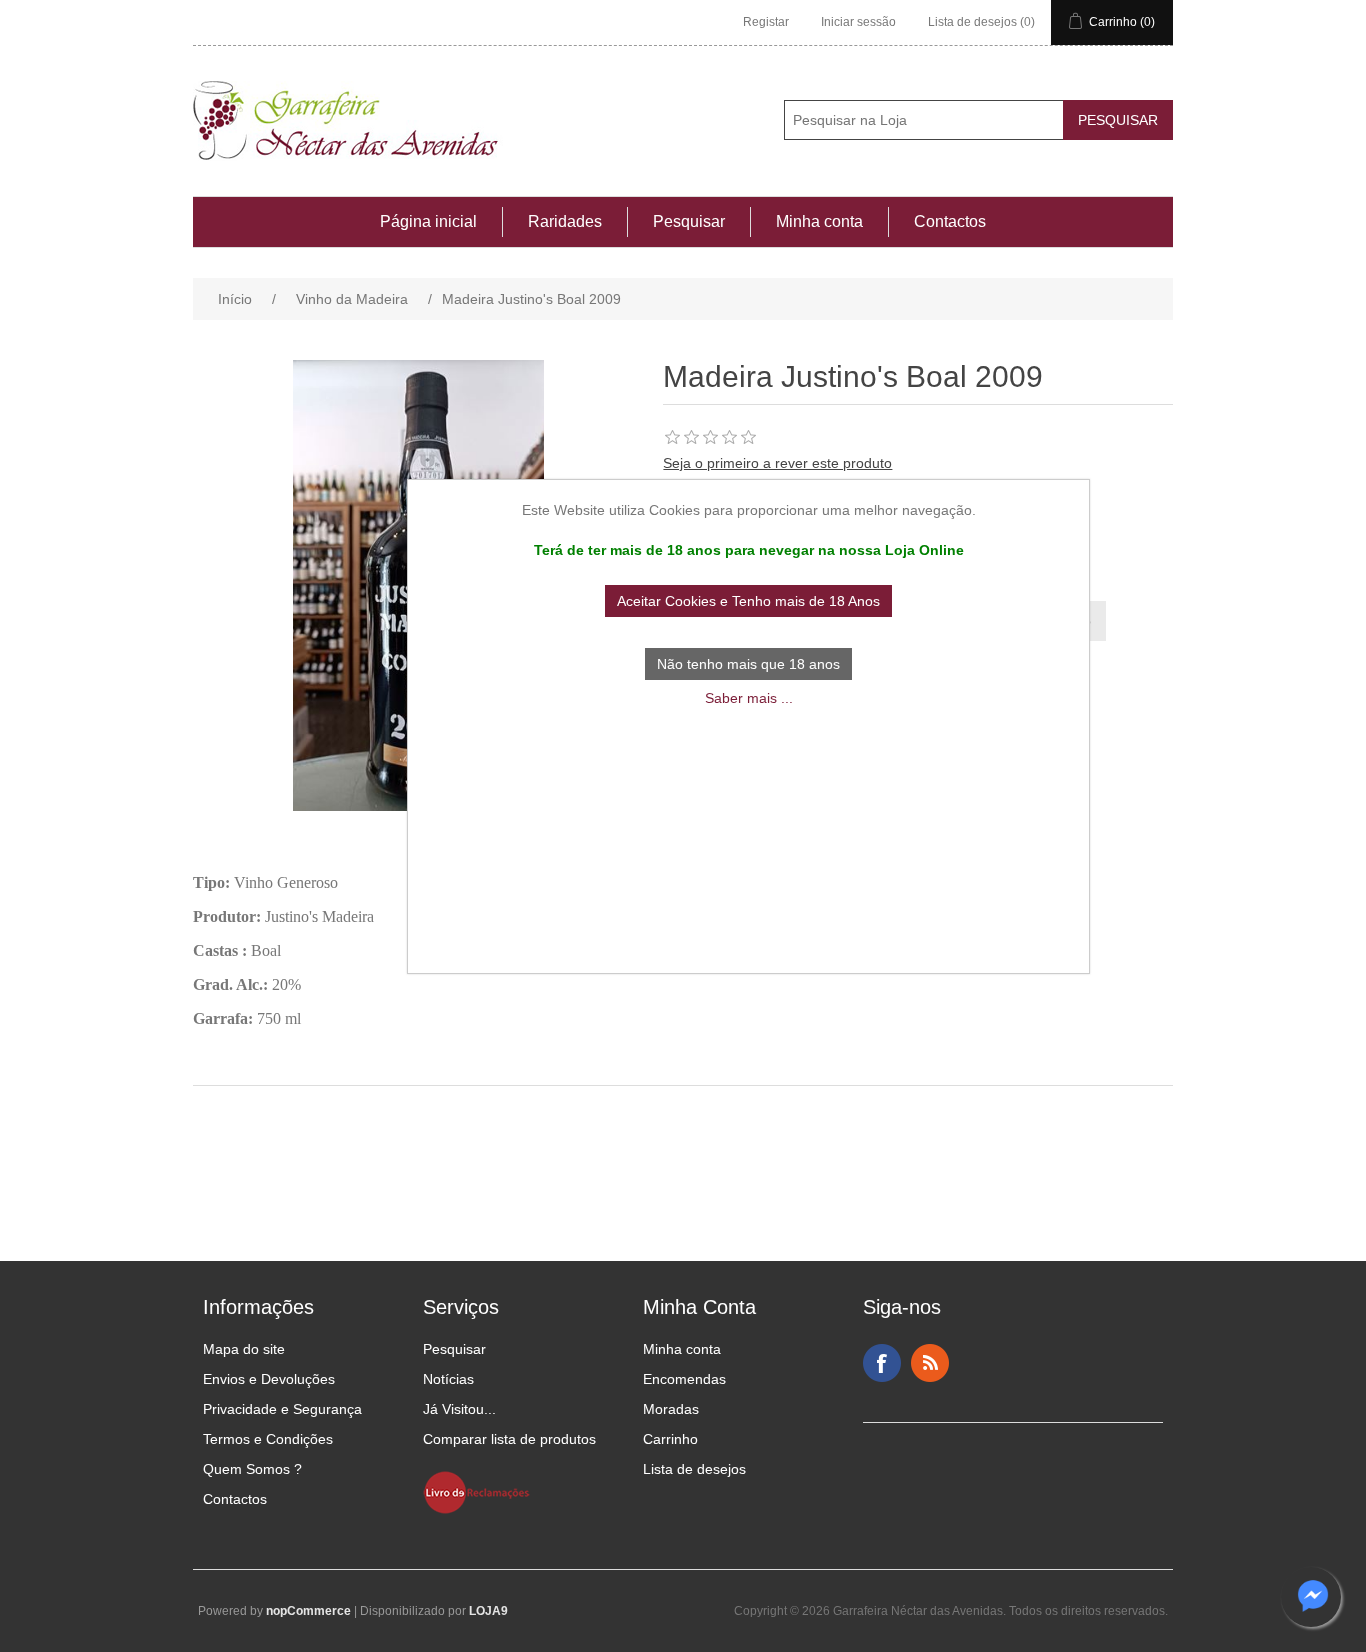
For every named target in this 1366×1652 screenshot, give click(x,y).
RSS (930, 1363)
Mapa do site (244, 1349)
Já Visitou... (459, 1409)
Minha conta (819, 221)
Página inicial (428, 221)
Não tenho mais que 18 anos (748, 664)
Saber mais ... (749, 698)
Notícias (448, 1379)
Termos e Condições (268, 1439)
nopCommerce (308, 1611)
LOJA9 (488, 1611)
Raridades (565, 221)
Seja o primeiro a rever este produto (777, 463)
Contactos (950, 221)
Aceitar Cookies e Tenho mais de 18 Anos (748, 601)
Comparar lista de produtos (509, 1439)
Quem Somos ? (252, 1469)
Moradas (671, 1409)
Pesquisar (689, 221)
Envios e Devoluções (269, 1379)
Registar (766, 22)
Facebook (882, 1363)
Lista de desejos (694, 1469)
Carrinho (670, 1439)
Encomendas (684, 1379)
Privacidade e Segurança (282, 1409)
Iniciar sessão (858, 22)
